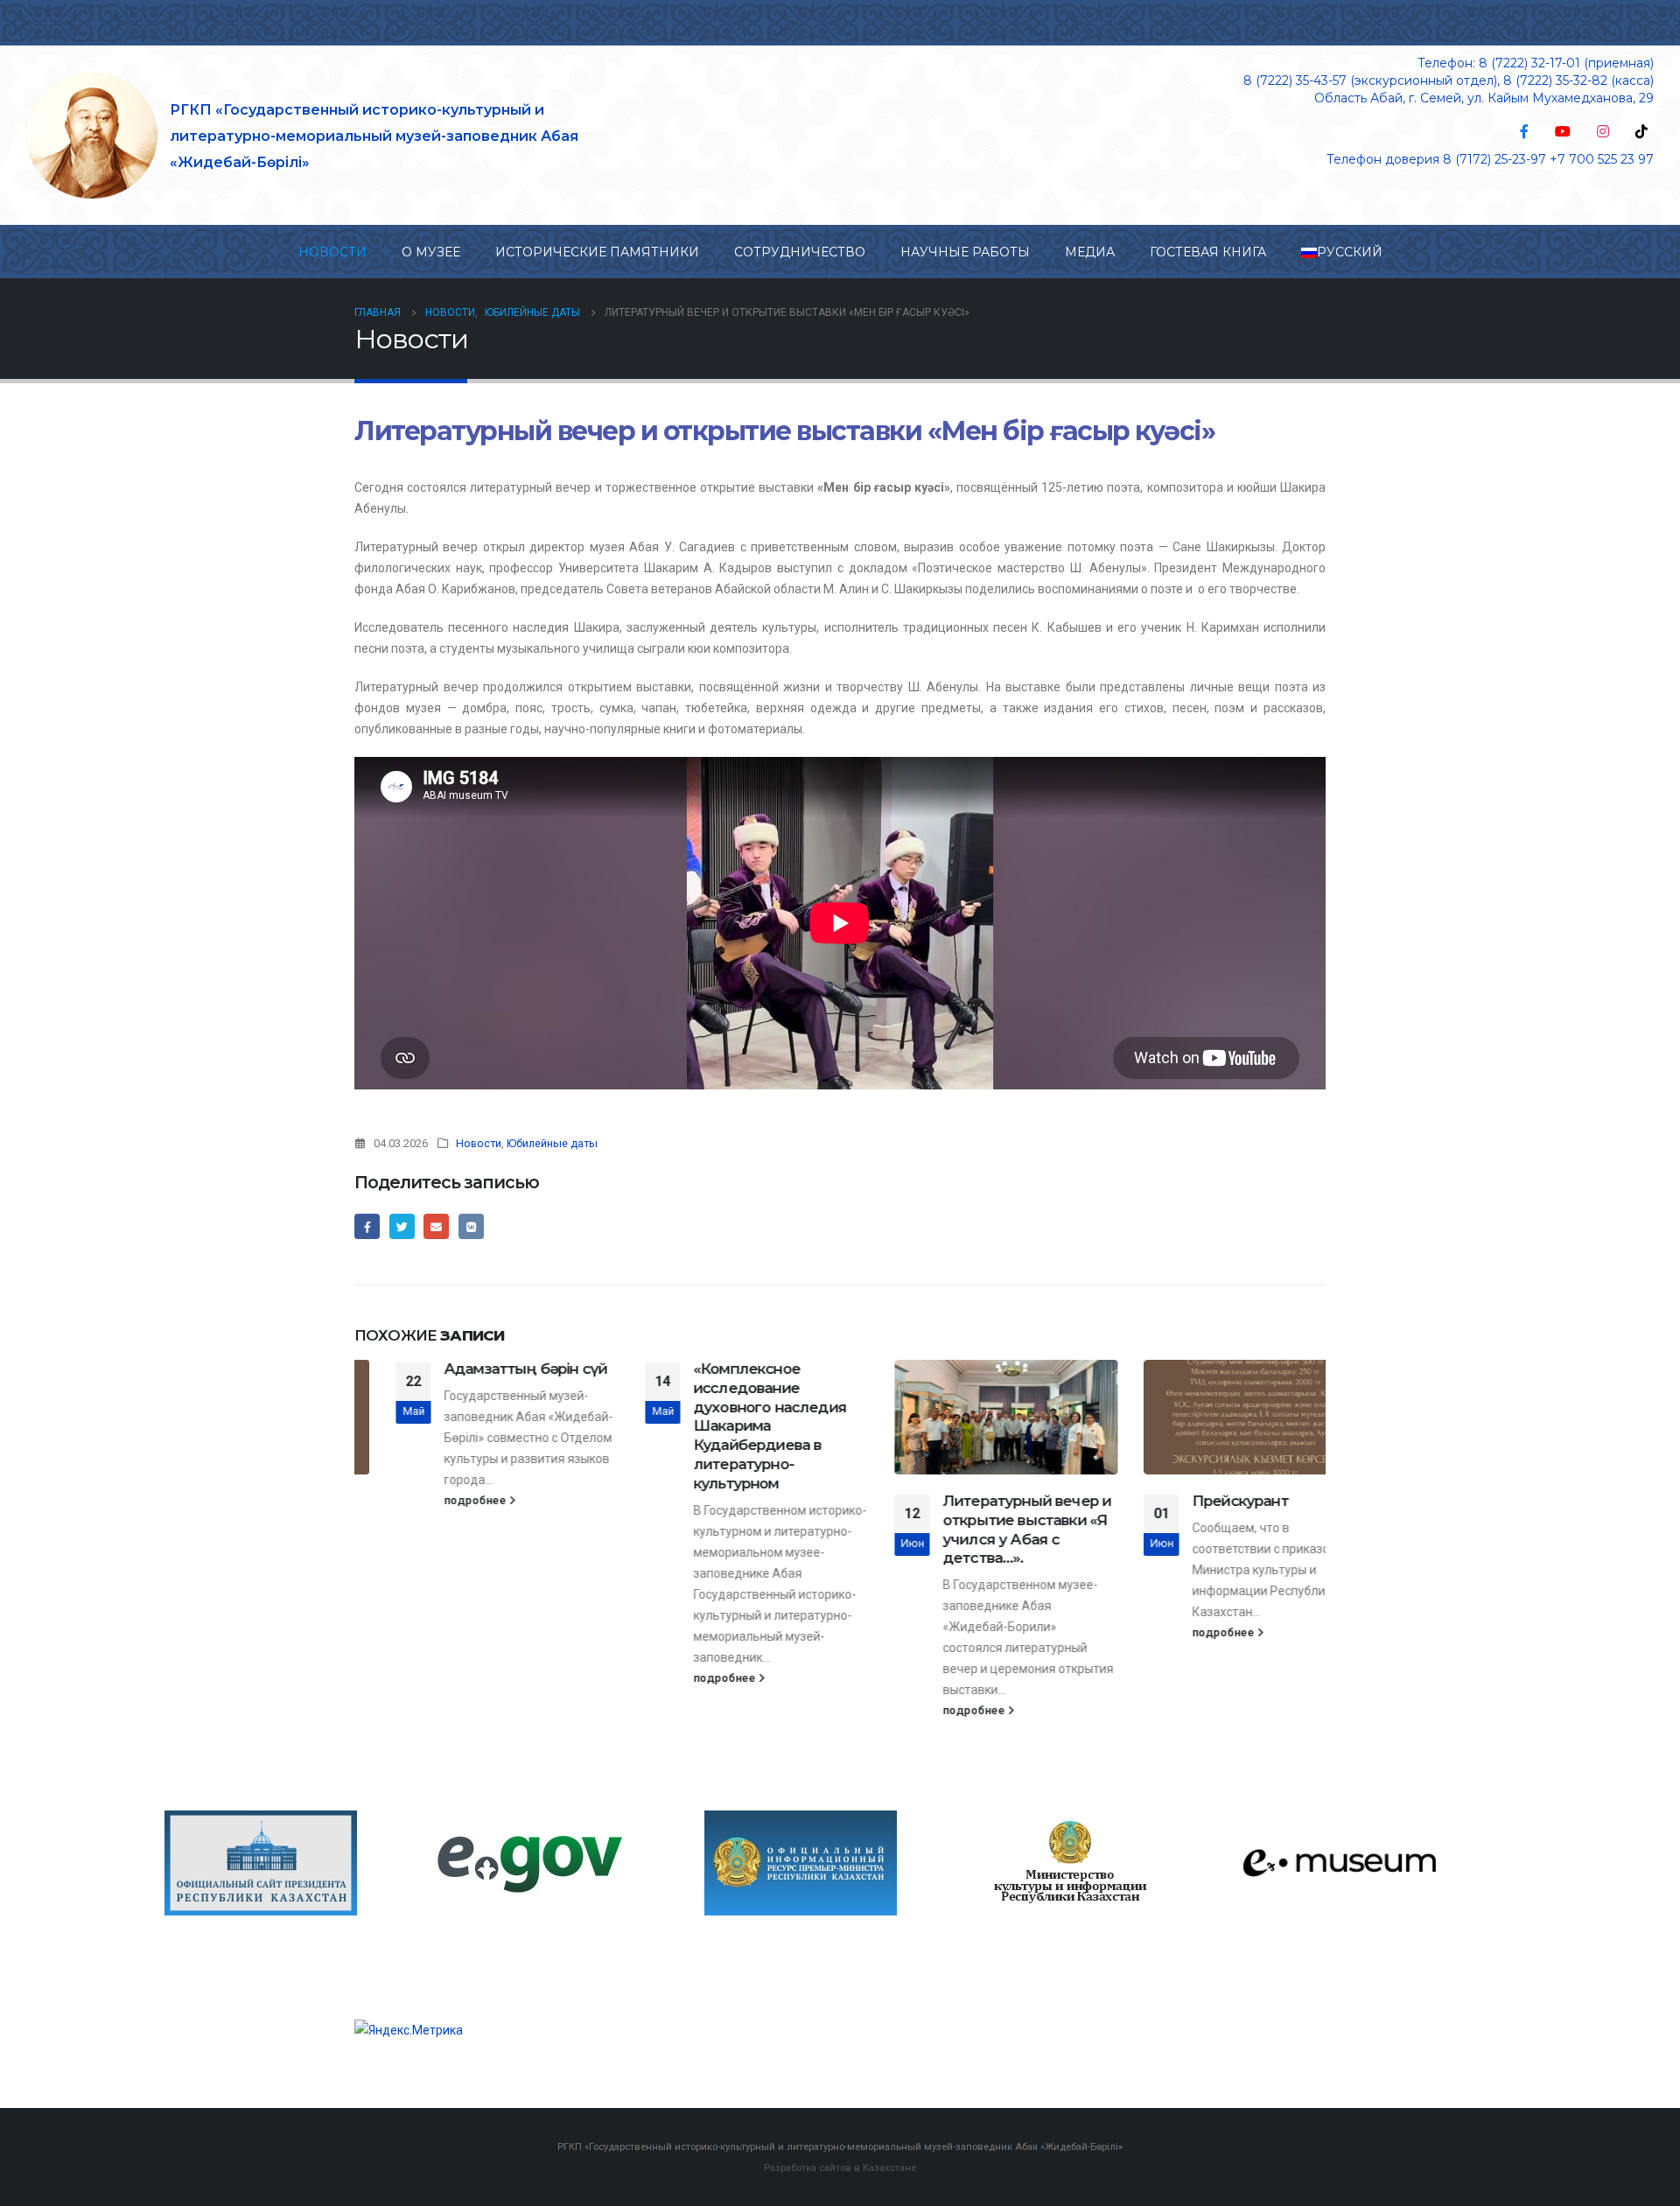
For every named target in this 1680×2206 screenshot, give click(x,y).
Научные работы (965, 252)
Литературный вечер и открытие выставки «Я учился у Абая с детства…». (985, 1529)
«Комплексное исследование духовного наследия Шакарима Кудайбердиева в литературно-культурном (728, 1426)
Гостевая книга (1208, 252)
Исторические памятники (597, 252)
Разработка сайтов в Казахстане (840, 2167)
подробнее (435, 1500)
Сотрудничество (800, 252)
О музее (431, 252)
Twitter (402, 1226)
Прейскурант (1199, 1501)
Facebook (367, 1226)
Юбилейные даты (552, 1143)
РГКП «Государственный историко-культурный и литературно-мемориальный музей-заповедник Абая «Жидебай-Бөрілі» (374, 136)
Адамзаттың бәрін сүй (484, 1369)
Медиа (1090, 252)
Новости (332, 252)
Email (436, 1226)
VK (471, 1226)
